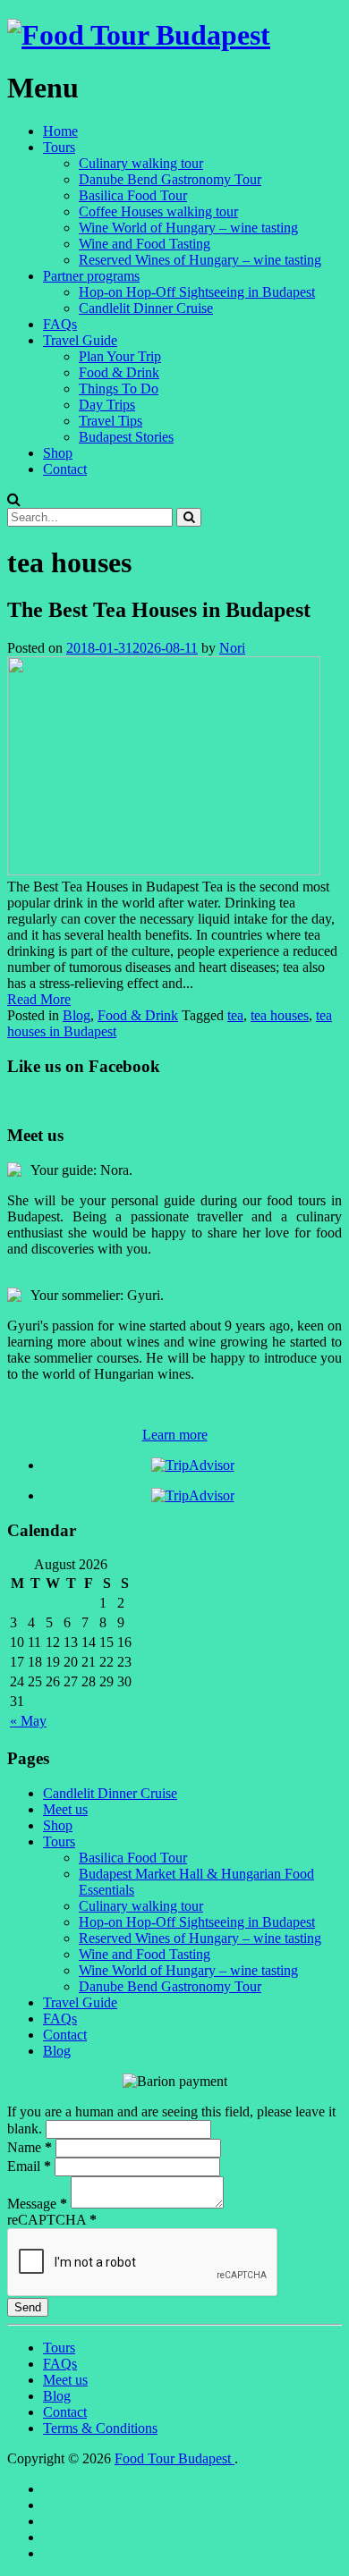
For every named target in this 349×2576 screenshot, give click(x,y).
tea (235, 1015)
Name (30, 2147)
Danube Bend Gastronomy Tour (170, 179)
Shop (58, 453)
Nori (232, 648)
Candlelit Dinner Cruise (146, 308)
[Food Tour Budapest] (139, 35)
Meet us (65, 1809)
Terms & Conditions (100, 2428)
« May (28, 1721)
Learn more (175, 1435)
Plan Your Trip (120, 356)
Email (29, 2166)
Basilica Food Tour (133, 195)
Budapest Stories (126, 437)
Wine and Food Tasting (145, 244)
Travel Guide (80, 340)
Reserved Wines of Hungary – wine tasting (200, 260)
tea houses (280, 1015)
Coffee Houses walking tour (158, 211)
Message (37, 2204)
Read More (39, 999)
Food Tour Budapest (174, 2458)
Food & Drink (119, 372)
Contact (65, 469)
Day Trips (107, 405)
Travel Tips (111, 421)
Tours (59, 147)
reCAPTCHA (52, 2220)
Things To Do (119, 389)
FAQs (60, 324)
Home (60, 131)
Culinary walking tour (141, 163)
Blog (77, 1015)
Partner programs (91, 276)
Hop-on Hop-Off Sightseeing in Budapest (197, 292)
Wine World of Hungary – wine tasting (188, 228)
